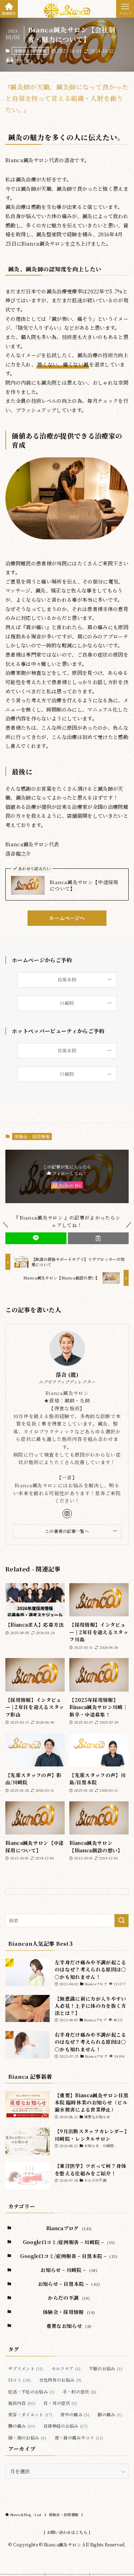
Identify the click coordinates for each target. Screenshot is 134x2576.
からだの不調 (69, 2298)
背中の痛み (75, 2414)
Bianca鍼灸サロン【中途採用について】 (84, 886)
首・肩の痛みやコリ (79, 2438)
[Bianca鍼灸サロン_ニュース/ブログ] (67, 11)
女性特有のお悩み (61, 2380)
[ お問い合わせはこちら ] (67, 2532)
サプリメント (26, 2368)
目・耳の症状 (60, 2403)
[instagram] (67, 1514)
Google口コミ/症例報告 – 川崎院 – (69, 2242)
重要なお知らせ (69, 2326)
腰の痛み (22, 2426)
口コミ (20, 2380)
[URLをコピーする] (98, 1238)
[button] (36, 1238)
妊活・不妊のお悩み (31, 2392)
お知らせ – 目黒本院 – (69, 2284)
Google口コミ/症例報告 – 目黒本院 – (69, 2256)
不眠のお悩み (106, 2368)
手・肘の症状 (79, 2392)
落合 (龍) (67, 1375)
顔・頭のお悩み (27, 2438)
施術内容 (22, 2403)
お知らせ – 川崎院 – (69, 2270)
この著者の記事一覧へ (67, 1531)
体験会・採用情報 (30, 51)
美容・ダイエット (30, 2414)
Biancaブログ (69, 2228)
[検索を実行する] (121, 1921)
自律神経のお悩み (65, 2426)
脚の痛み (110, 2414)
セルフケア (66, 2368)
